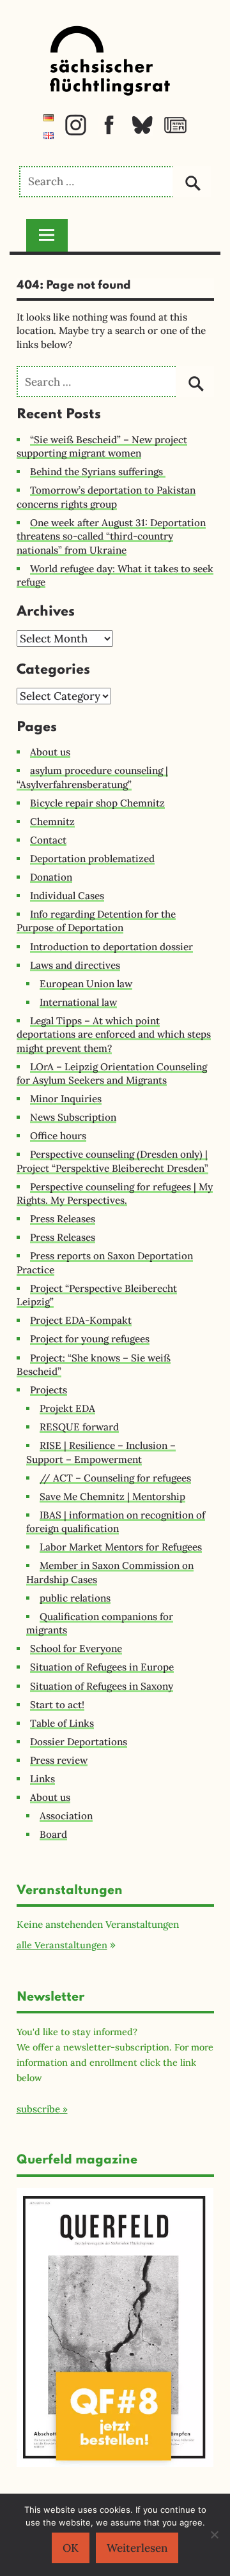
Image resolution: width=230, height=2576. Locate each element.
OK (71, 2548)
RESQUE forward (79, 1427)
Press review (59, 1760)
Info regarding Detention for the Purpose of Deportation (96, 921)
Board (53, 1834)
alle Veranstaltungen (62, 1945)
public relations (75, 1598)
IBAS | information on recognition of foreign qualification (116, 1522)
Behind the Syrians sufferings (98, 472)
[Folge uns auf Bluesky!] (142, 132)
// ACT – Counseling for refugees (115, 1478)
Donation (51, 877)
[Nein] (214, 2534)
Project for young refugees (90, 1339)
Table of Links (62, 1723)
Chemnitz (52, 822)
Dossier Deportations (79, 1742)
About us (50, 752)
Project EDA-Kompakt (81, 1320)
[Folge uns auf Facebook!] (109, 132)
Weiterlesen (137, 2548)
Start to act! (57, 1705)
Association (66, 1816)
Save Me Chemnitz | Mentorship (112, 1496)
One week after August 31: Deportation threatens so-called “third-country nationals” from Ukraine (111, 536)
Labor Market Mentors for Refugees (121, 1547)
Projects (49, 1390)
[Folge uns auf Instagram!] (76, 132)
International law (78, 1002)
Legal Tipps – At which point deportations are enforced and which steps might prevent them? (114, 1034)
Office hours (58, 1136)
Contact (48, 840)
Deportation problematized (92, 859)
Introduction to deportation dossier (111, 947)
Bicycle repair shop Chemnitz (97, 803)
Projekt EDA (67, 1408)
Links (42, 1779)
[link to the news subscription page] (175, 132)
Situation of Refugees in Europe (102, 1667)
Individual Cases (67, 896)
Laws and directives (75, 965)
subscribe (38, 2109)
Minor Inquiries (66, 1099)
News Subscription (73, 1117)
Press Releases (63, 1219)
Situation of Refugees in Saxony (102, 1686)
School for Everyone (76, 1648)
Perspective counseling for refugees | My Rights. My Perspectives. (115, 1193)
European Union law (86, 984)
